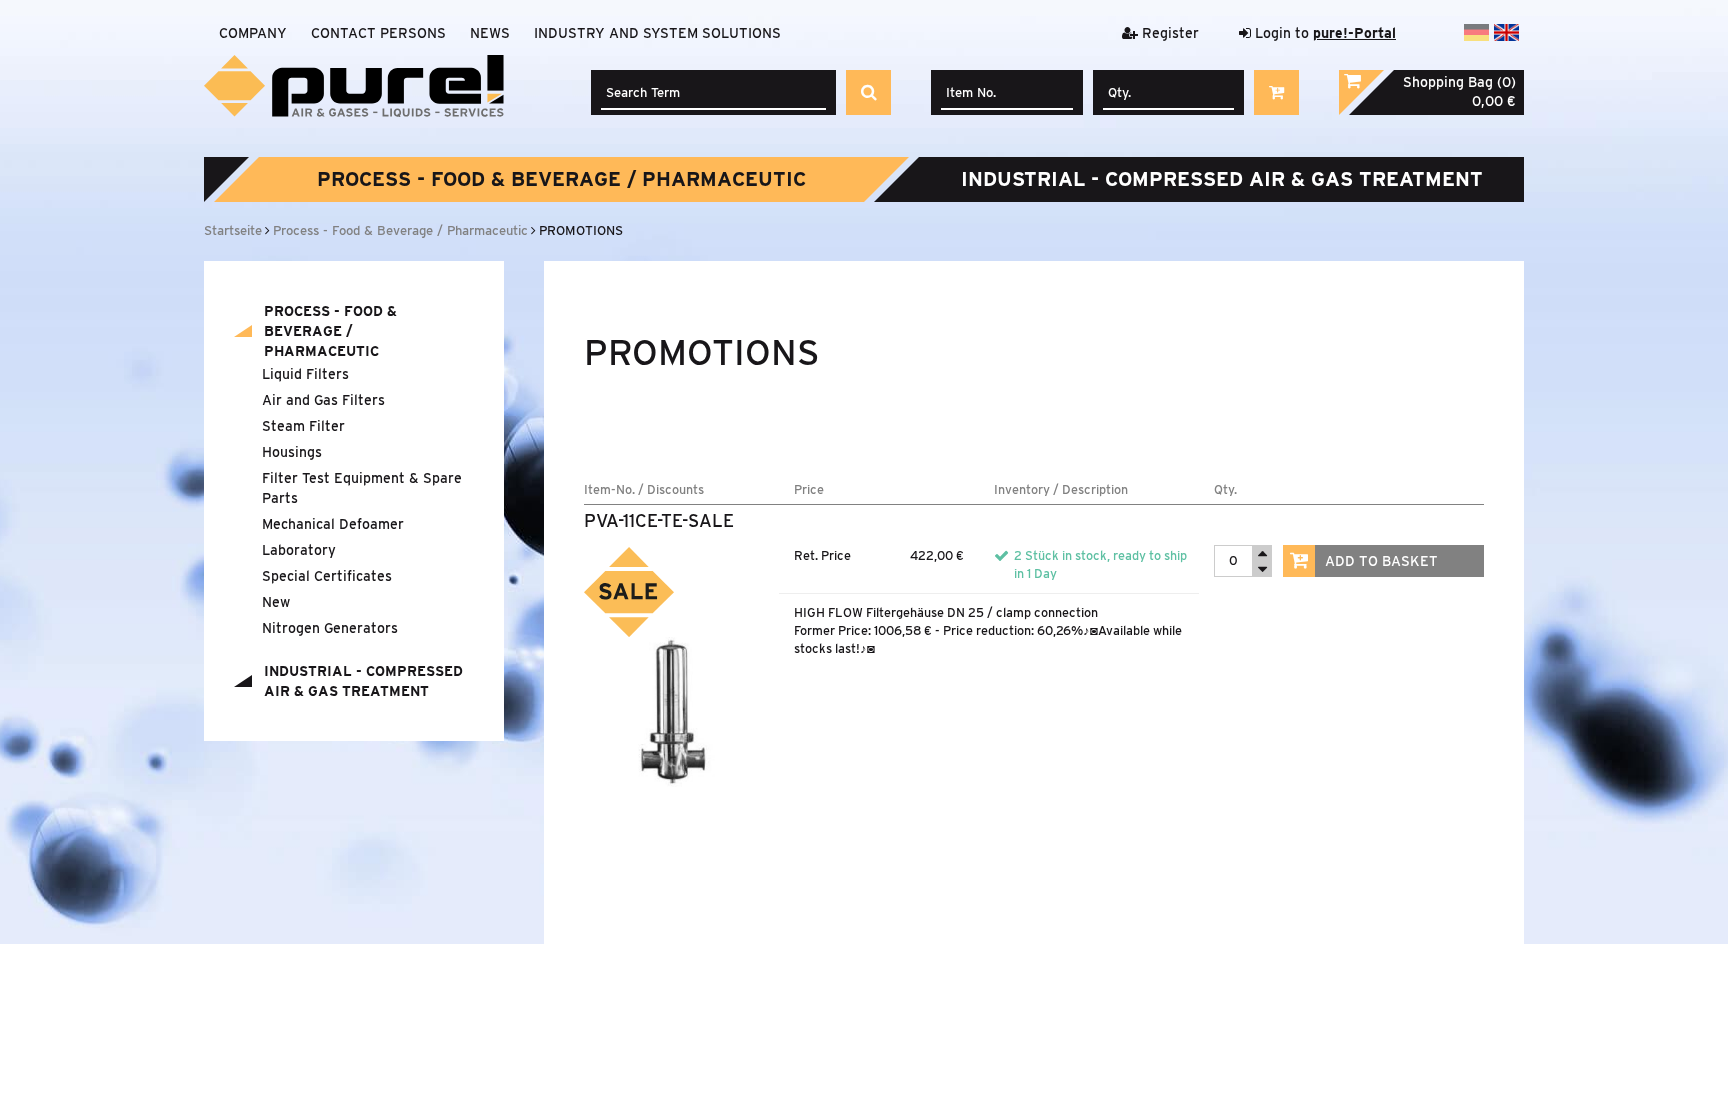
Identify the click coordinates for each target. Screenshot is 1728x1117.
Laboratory (299, 550)
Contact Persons (378, 33)
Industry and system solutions (657, 33)
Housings (292, 452)
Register (1168, 33)
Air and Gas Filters (323, 400)
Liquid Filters (305, 374)
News (490, 33)
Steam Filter (303, 426)
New (276, 602)
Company (253, 33)
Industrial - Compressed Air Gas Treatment (1222, 179)
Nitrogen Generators (330, 628)
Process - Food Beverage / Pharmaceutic (561, 179)
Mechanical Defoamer (333, 524)
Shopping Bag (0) (1459, 82)
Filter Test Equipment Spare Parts (362, 488)
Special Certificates (327, 576)
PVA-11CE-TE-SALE (659, 520)
